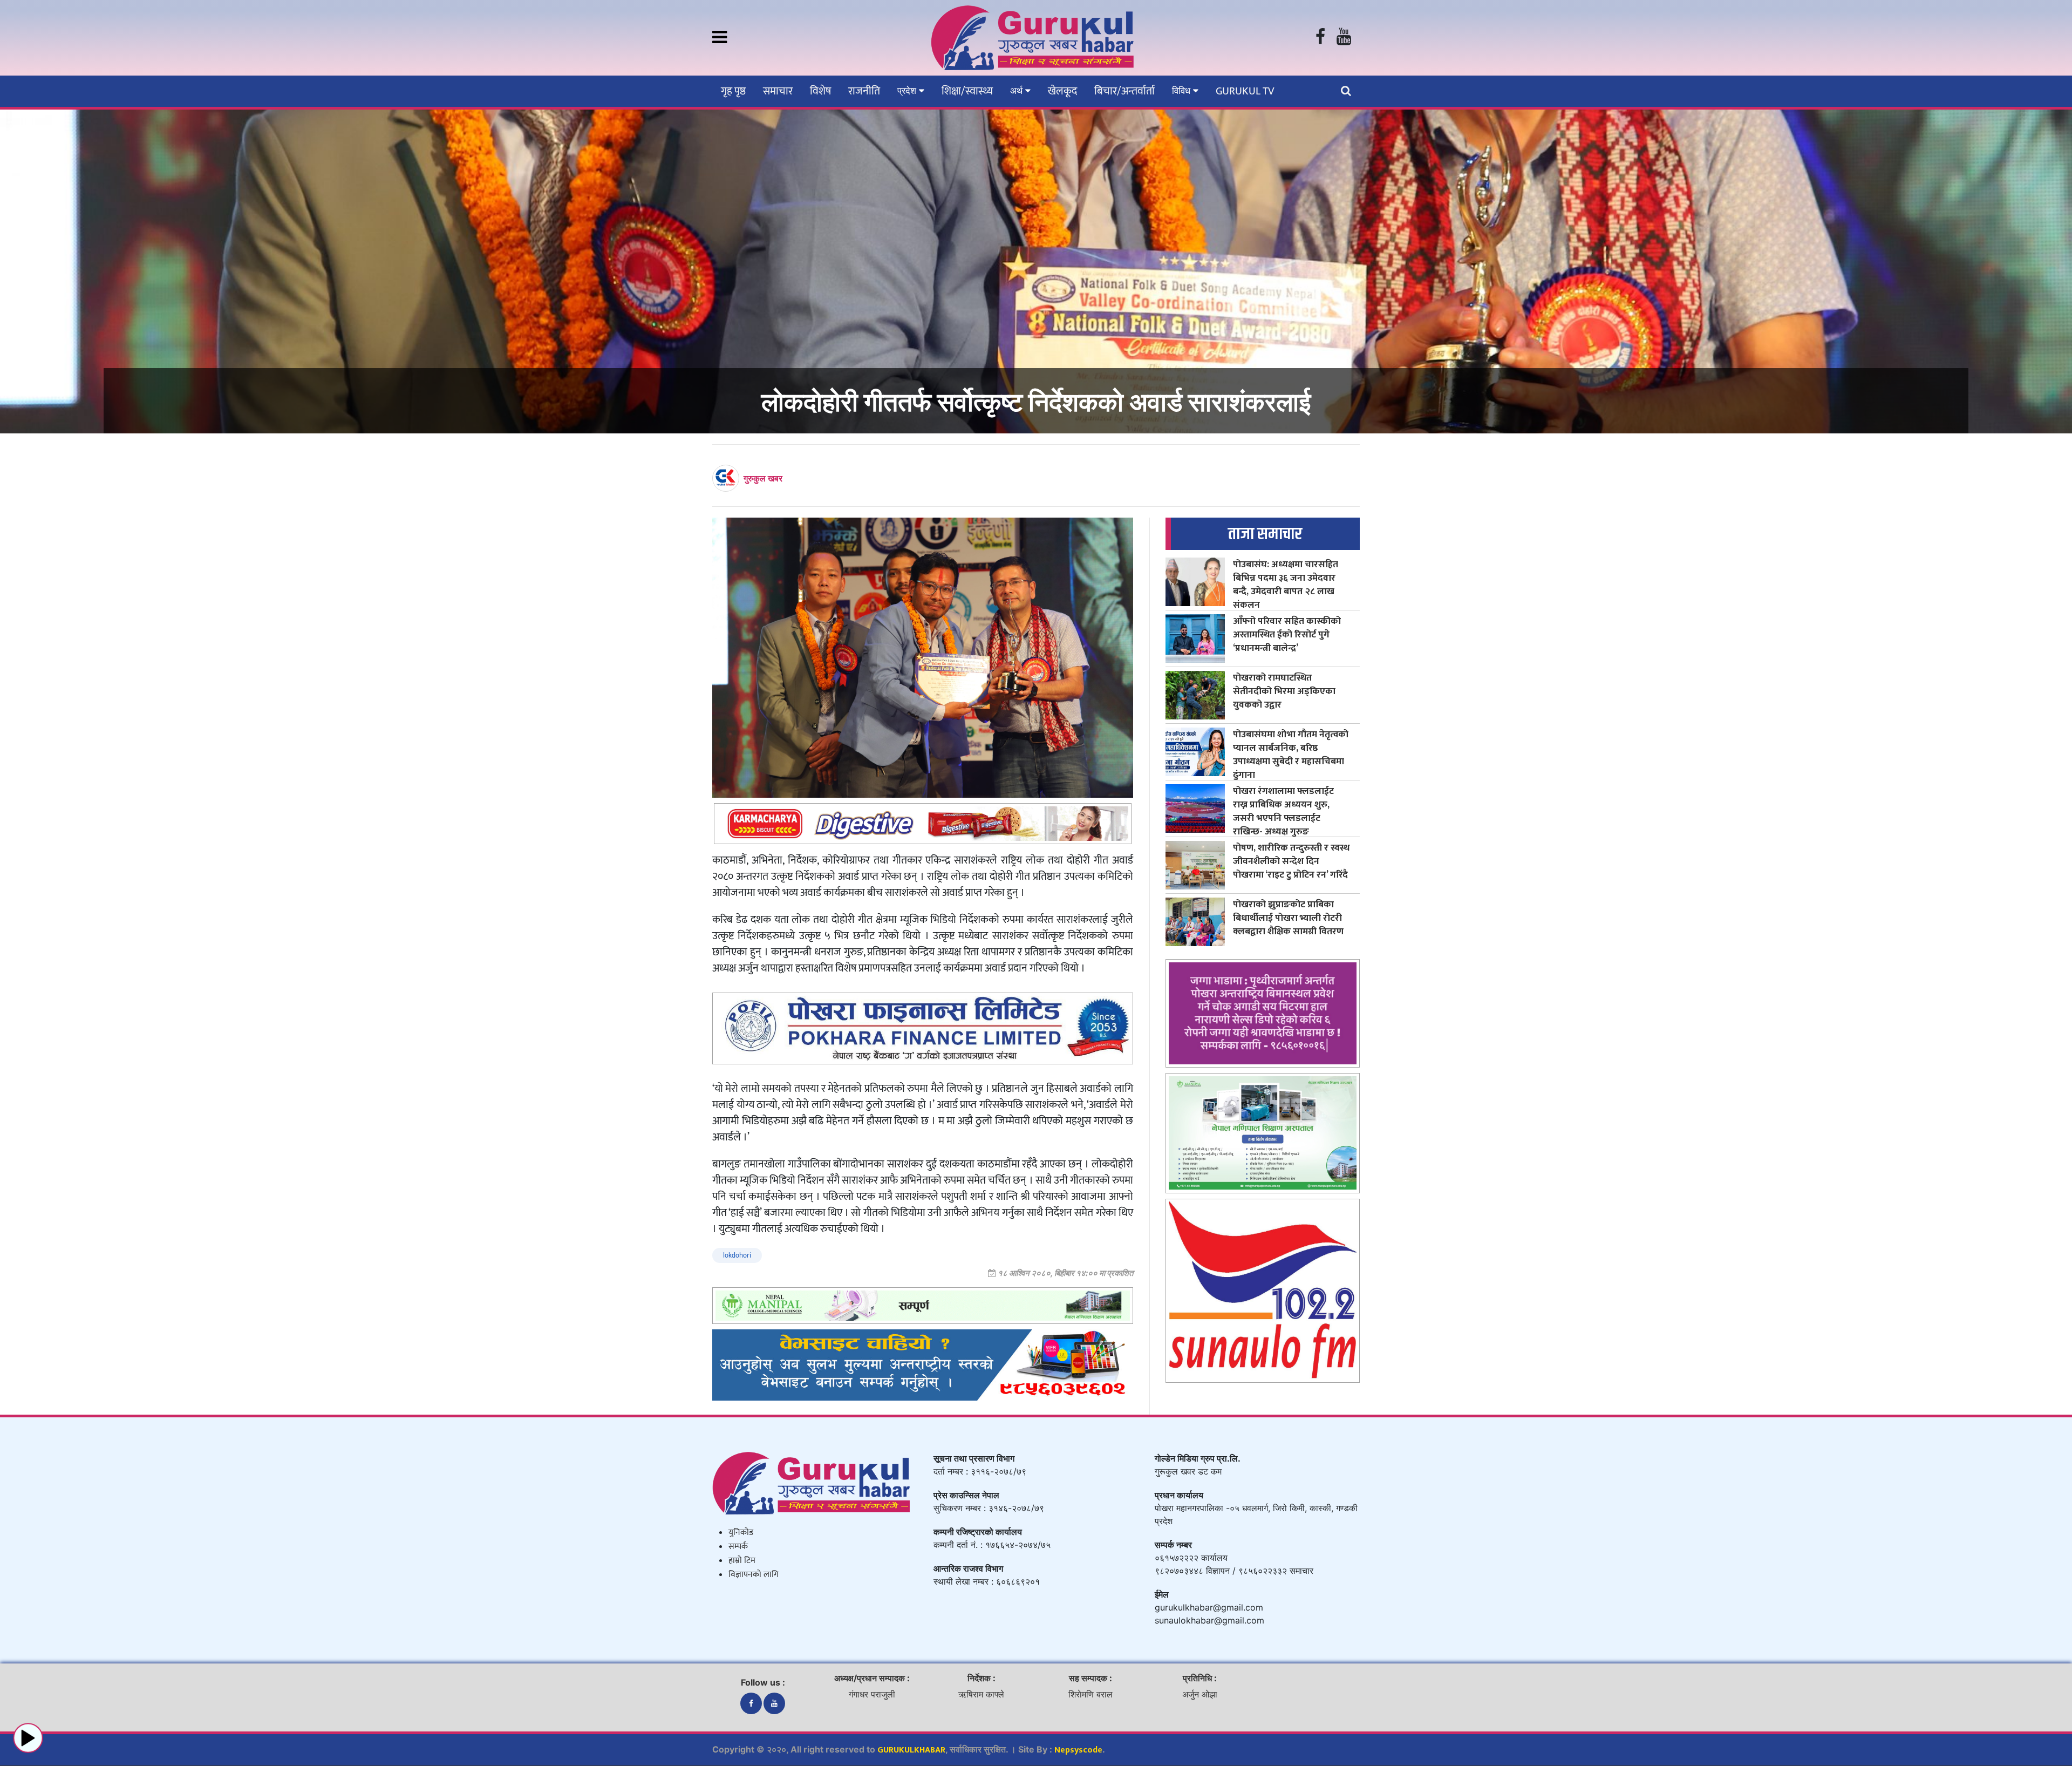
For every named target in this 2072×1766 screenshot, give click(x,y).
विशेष (820, 91)
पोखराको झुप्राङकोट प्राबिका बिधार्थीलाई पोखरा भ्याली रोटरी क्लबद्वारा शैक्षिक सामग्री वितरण (1288, 918)
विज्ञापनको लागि (754, 1575)
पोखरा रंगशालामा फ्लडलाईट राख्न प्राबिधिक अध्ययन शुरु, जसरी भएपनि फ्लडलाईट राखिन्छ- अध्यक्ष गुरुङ (1283, 811)
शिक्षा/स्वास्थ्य (967, 91)
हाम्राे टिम (742, 1561)
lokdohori (737, 1255)
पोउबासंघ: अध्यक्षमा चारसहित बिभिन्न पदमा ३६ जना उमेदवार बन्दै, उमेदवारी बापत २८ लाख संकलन (1286, 585)
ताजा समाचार (1265, 534)
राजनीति (864, 91)
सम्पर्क (738, 1547)
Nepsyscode (1078, 1750)
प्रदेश (908, 91)
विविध (1182, 91)
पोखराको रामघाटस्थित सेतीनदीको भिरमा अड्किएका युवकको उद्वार (1284, 691)
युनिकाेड (741, 1533)
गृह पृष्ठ (733, 91)
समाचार (778, 91)
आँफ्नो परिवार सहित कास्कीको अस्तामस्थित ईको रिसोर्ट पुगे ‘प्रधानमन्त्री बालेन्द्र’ (1287, 634)
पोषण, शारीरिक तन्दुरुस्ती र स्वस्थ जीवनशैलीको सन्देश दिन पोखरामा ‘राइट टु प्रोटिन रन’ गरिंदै (1291, 861)
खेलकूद (1062, 91)
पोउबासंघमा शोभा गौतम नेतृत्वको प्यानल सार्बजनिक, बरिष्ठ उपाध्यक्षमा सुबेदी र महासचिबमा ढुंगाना (1291, 755)
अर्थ (1018, 91)
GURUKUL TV (1245, 91)
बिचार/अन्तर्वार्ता (1124, 91)
